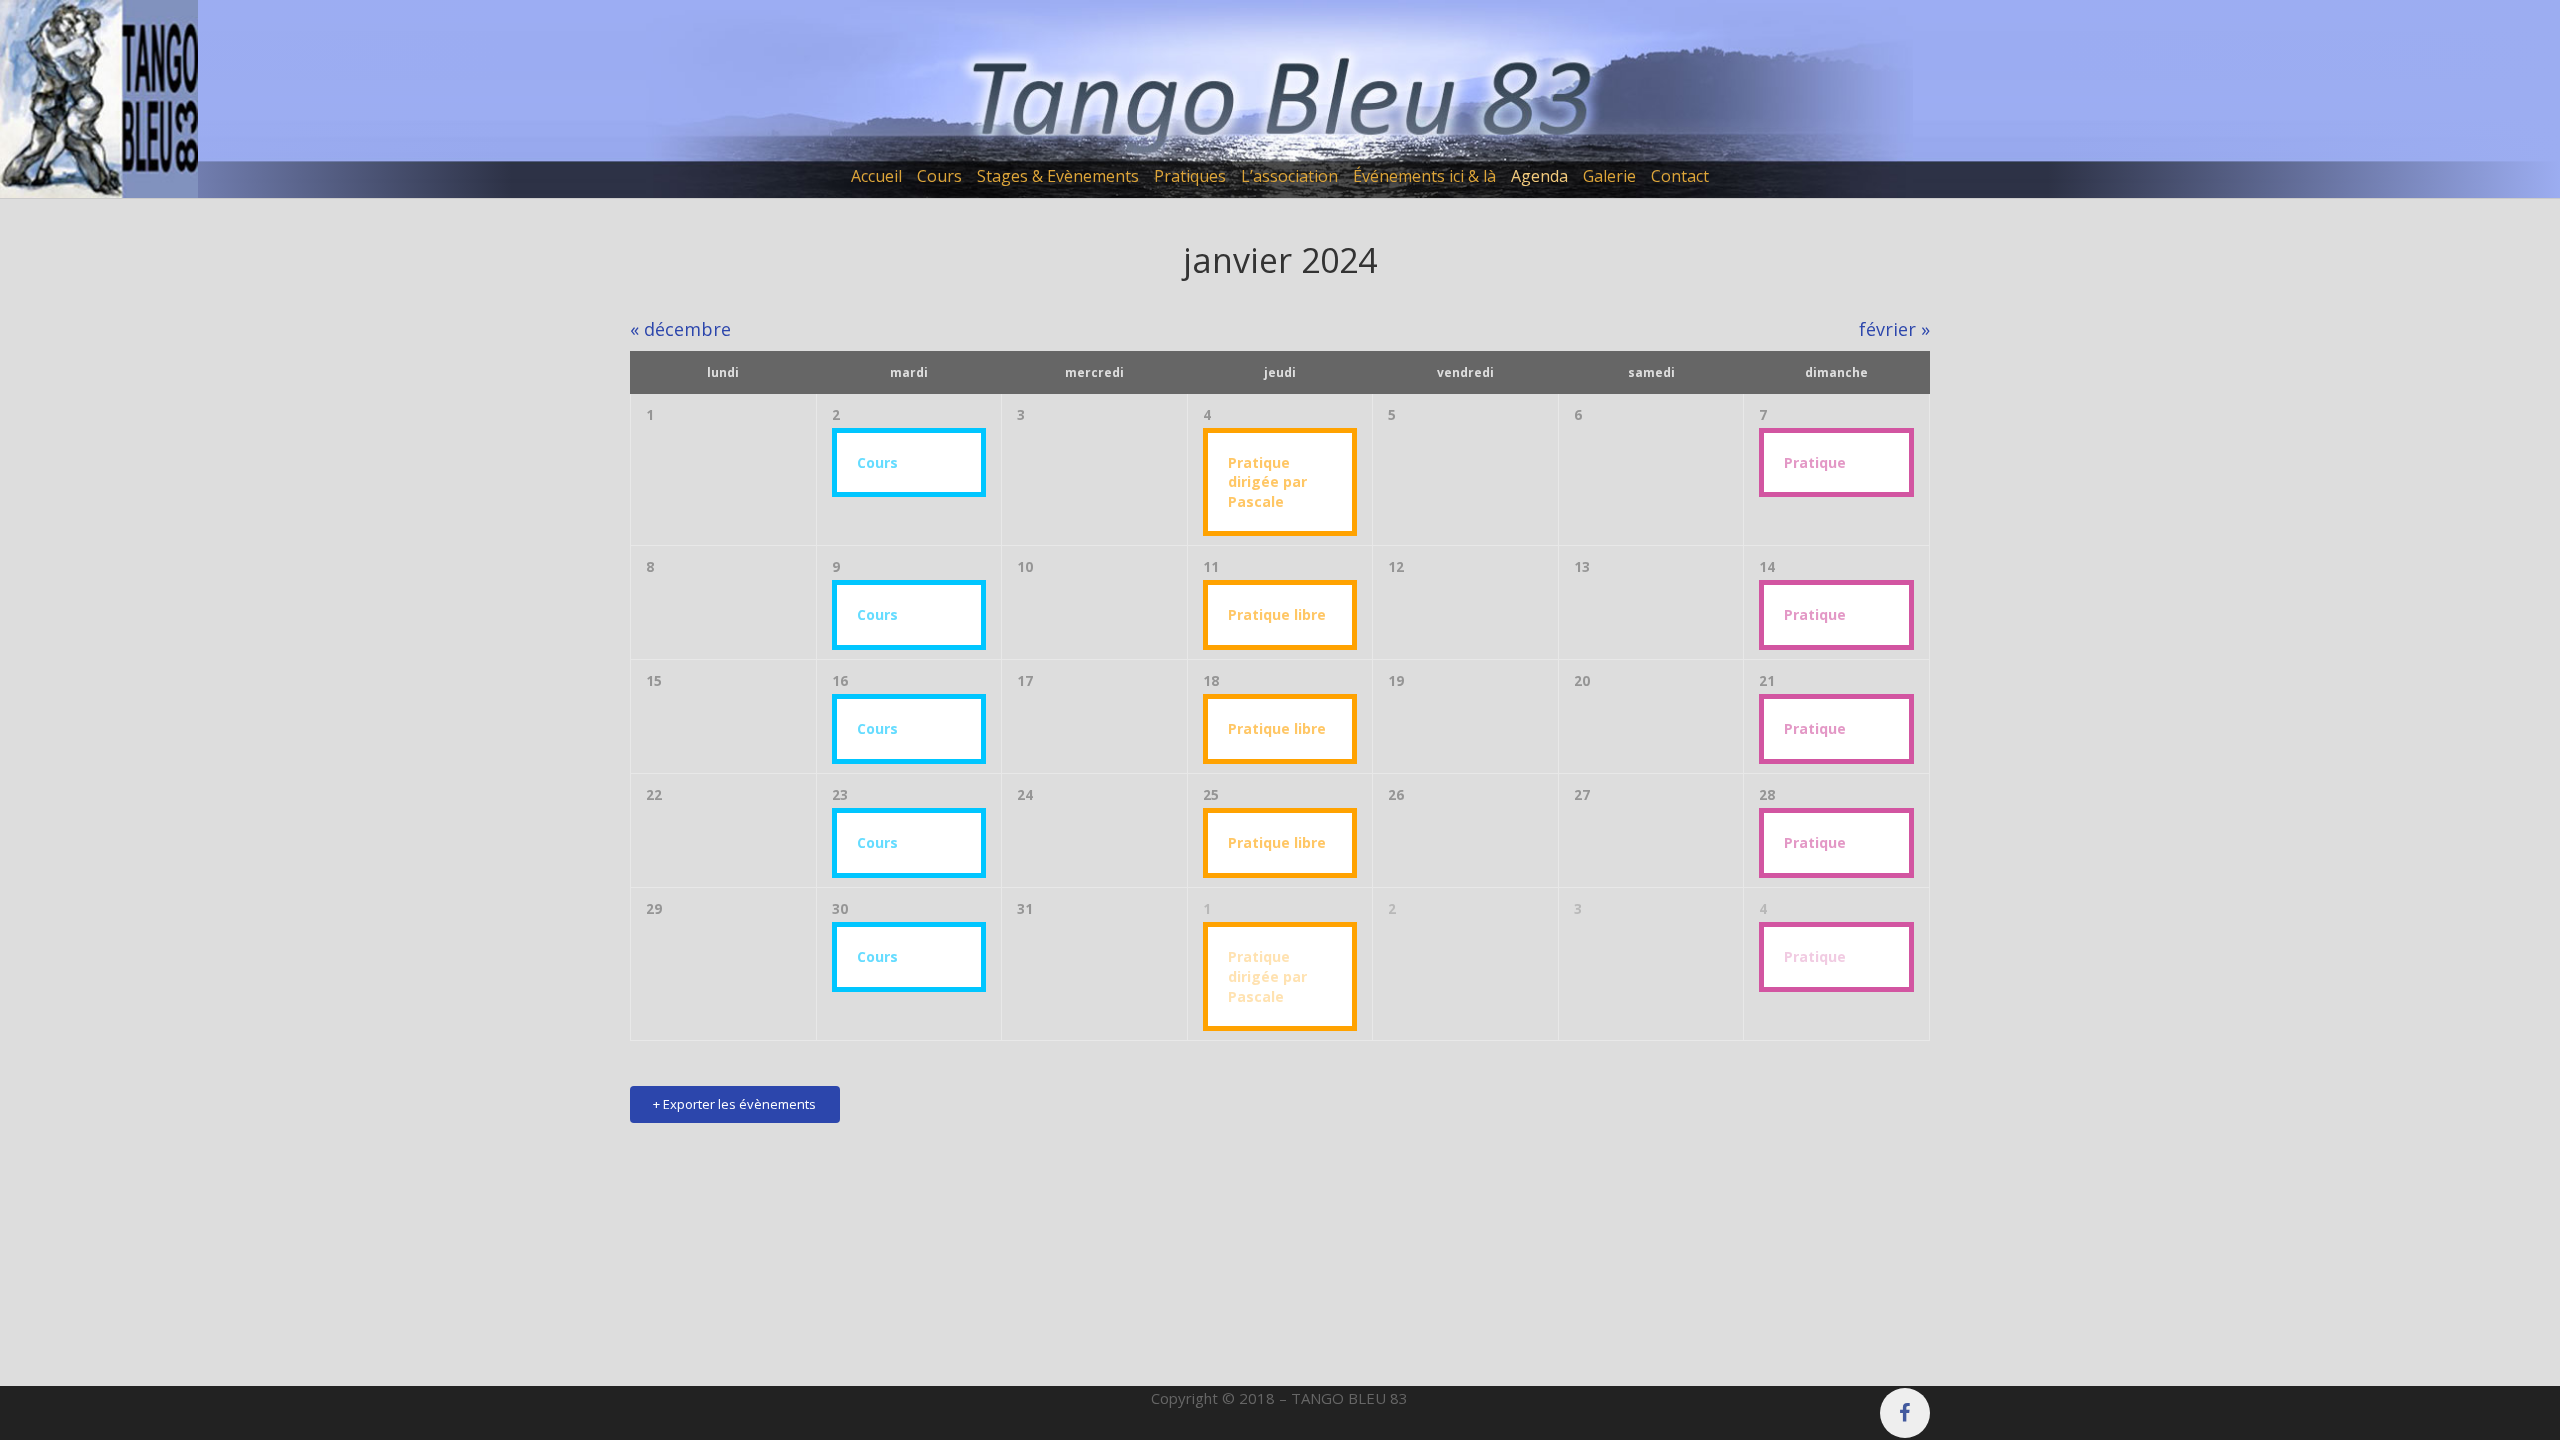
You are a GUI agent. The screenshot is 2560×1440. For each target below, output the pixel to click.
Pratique (1815, 462)
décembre (680, 329)
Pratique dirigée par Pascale (1267, 482)
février (1894, 329)
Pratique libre (1277, 614)
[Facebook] (1905, 1413)
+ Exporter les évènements (734, 1104)
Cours (877, 462)
